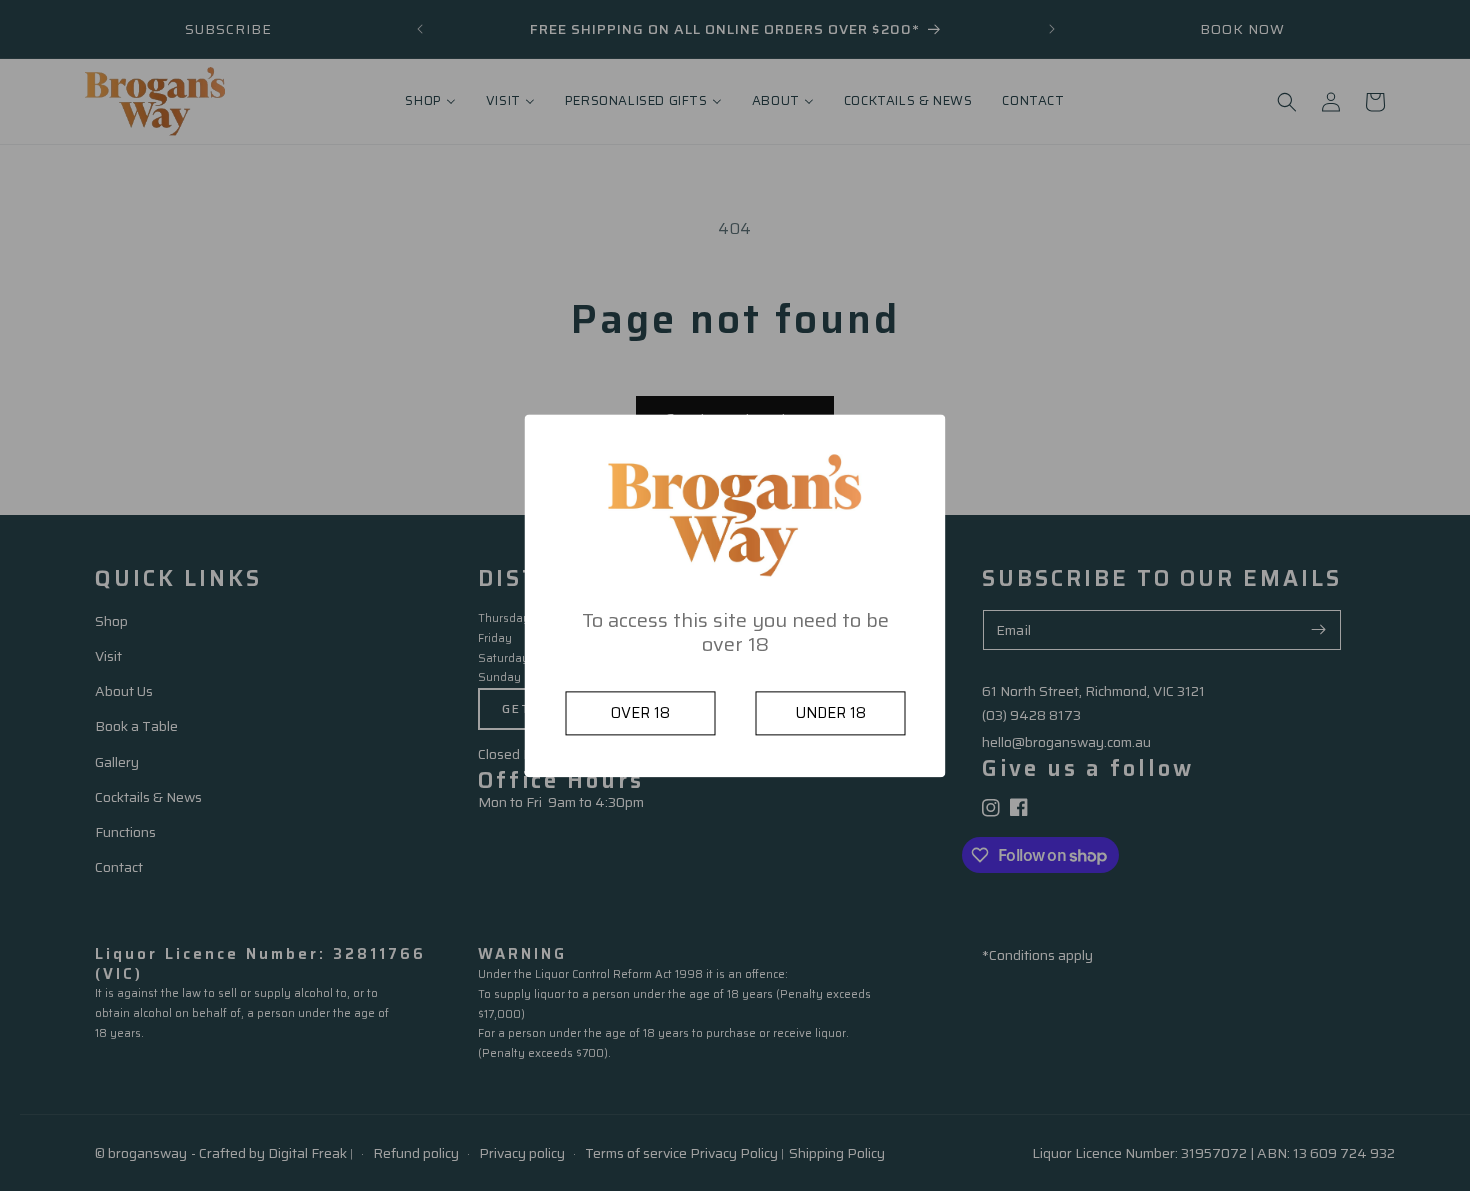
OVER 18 (640, 713)
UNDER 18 (830, 713)
